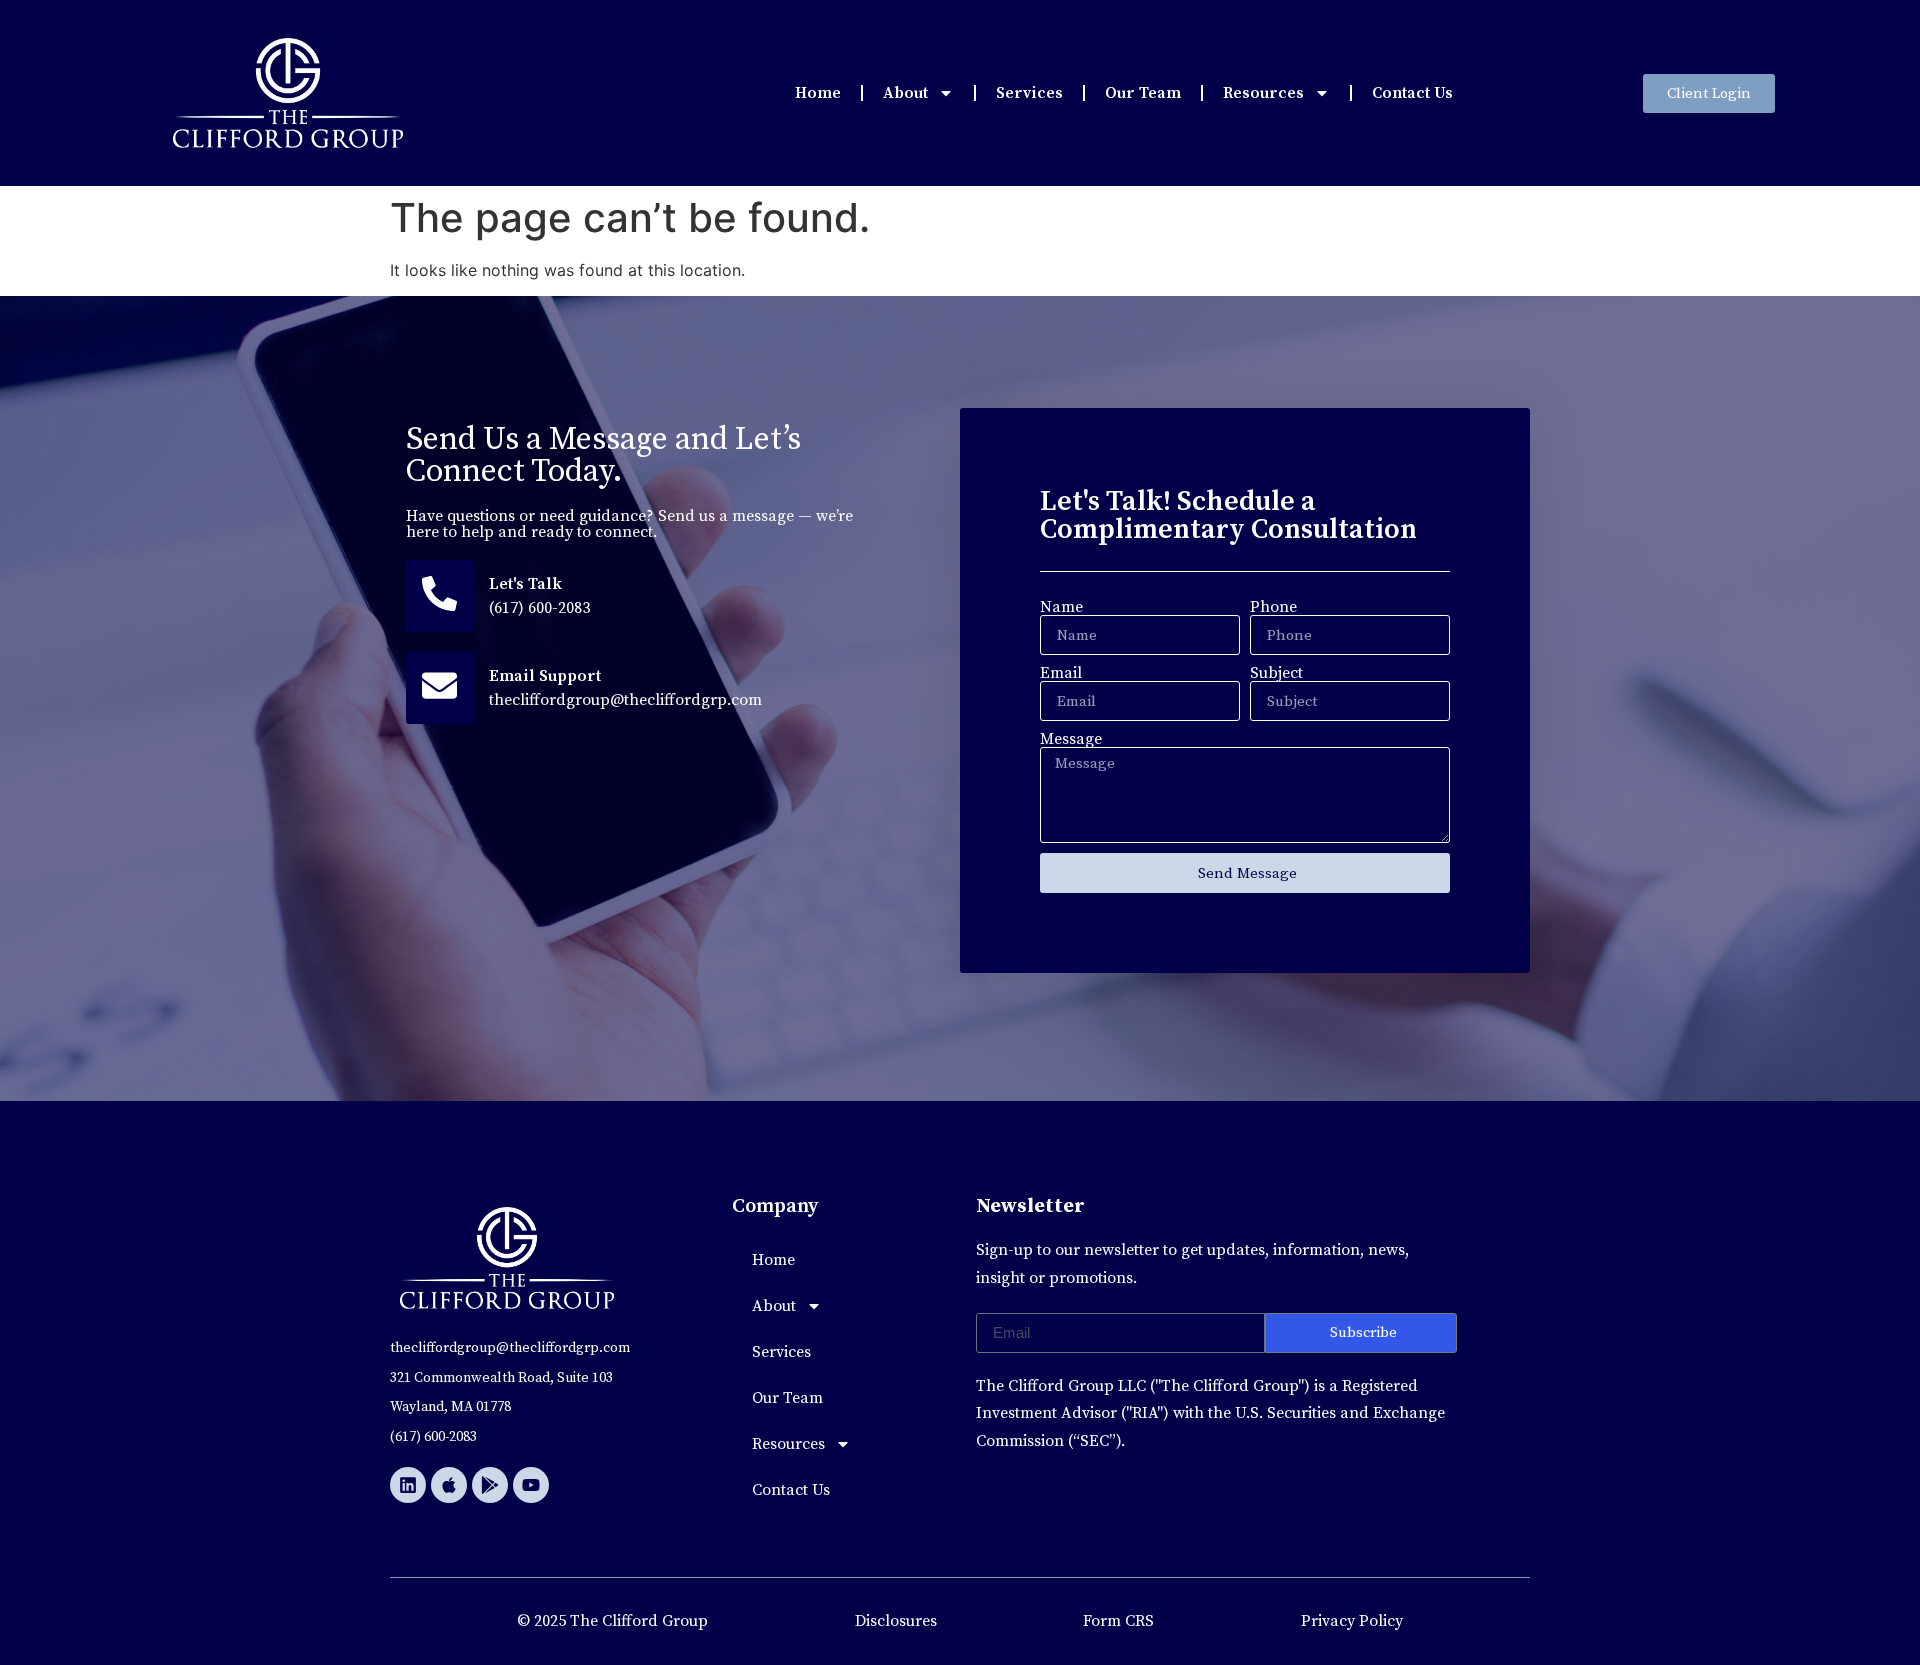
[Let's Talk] (439, 596)
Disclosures (896, 1621)
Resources (1263, 93)
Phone (1273, 607)
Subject (1276, 673)
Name (1061, 607)
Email (1061, 673)
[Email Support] (439, 688)
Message (1071, 739)
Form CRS (1118, 1621)
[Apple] (449, 1485)
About (905, 93)
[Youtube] (531, 1485)
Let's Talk (525, 584)
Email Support (545, 676)
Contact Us (1412, 93)
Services (1029, 93)
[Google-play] (490, 1485)
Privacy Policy (1352, 1621)
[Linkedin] (408, 1485)
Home (818, 93)
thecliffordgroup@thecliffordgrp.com (625, 700)
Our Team (1143, 93)
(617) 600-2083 (539, 608)
